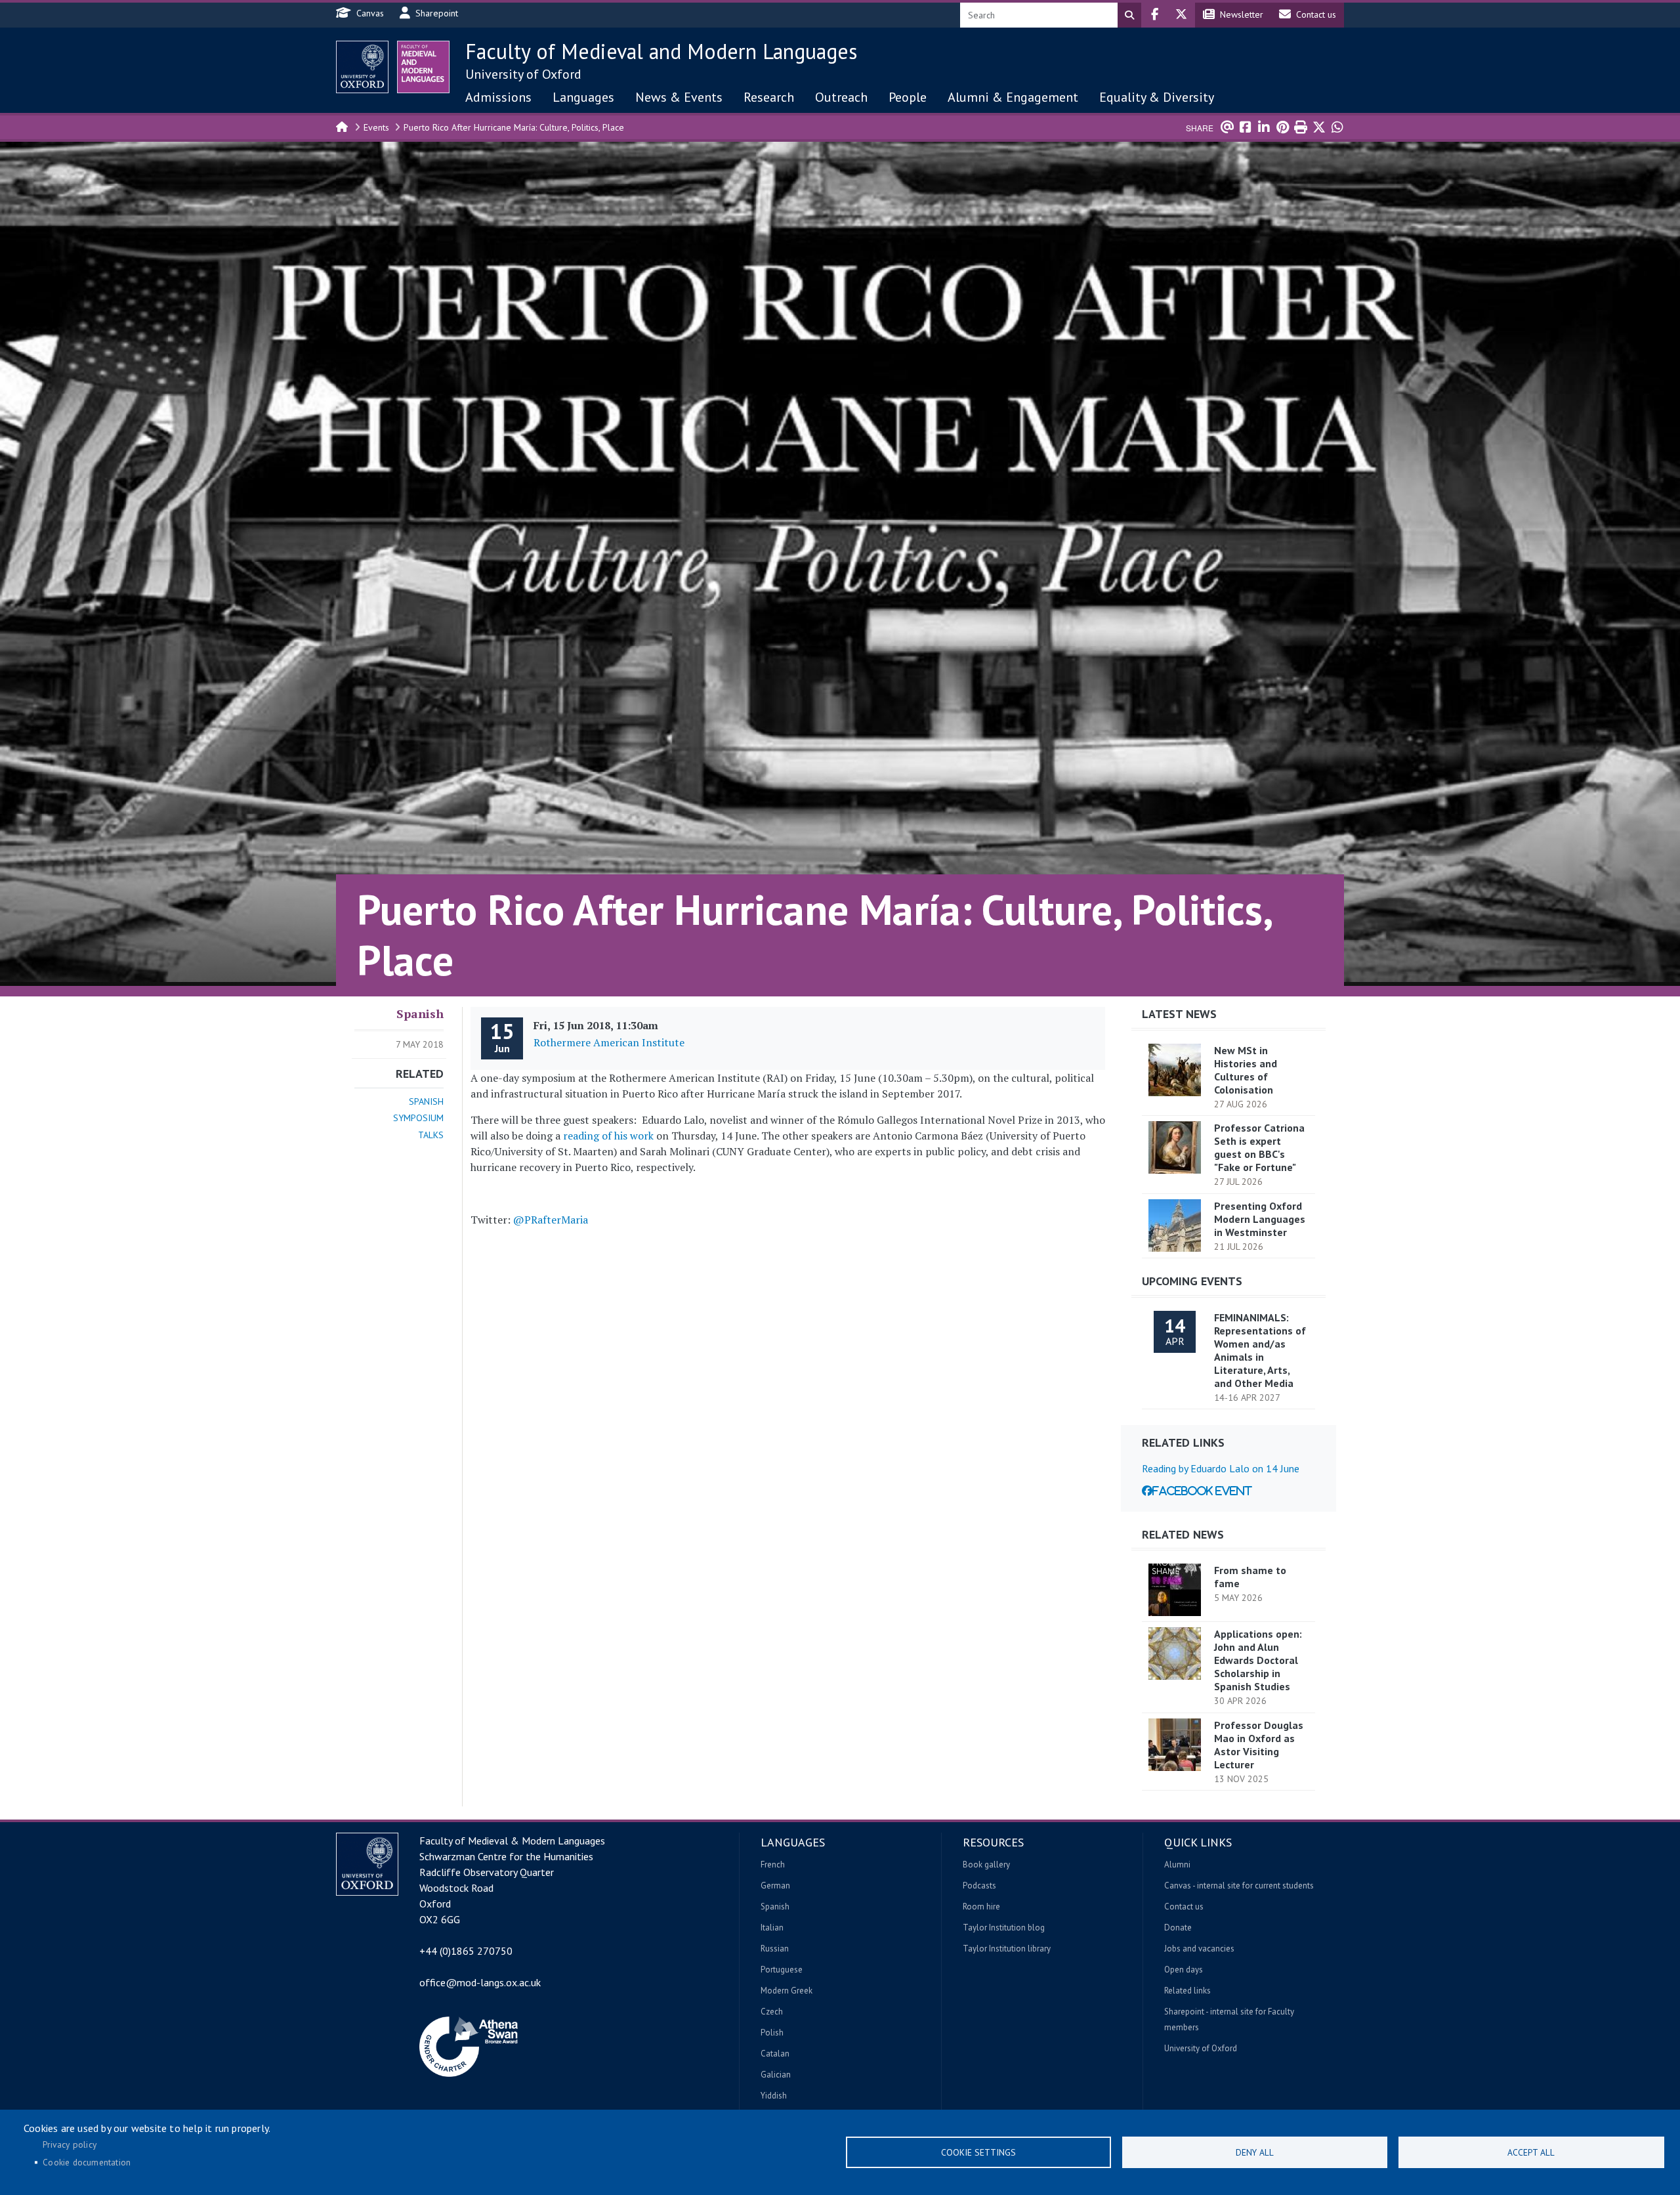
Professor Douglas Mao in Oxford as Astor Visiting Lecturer (1259, 1745)
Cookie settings (978, 2152)
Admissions (498, 97)
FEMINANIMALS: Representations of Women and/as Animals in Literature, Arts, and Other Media (1260, 1350)
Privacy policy (70, 2144)
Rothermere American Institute (609, 1042)
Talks (431, 1135)
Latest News (1179, 1014)
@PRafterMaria (551, 1220)
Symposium (418, 1118)
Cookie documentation (87, 2162)
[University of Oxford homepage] (362, 67)
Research (769, 97)
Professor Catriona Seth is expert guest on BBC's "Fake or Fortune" (1259, 1147)
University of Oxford (523, 74)
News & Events (679, 97)
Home (343, 126)
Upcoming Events (1192, 1281)
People (908, 97)
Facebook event (1202, 1491)
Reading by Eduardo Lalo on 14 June (1221, 1468)
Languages (583, 97)
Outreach (841, 97)
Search (1129, 15)
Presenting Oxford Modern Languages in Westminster (1260, 1219)
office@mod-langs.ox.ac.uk (480, 1982)
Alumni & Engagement (1013, 97)
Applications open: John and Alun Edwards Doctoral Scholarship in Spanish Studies (1258, 1660)
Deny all (1255, 2152)
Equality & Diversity (1157, 97)
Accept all (1531, 2152)
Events (376, 127)
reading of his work (608, 1136)
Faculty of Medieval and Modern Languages (661, 51)
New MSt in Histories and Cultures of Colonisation (1246, 1070)
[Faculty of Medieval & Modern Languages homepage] (423, 67)
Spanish (420, 1013)
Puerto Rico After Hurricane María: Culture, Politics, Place (514, 127)
